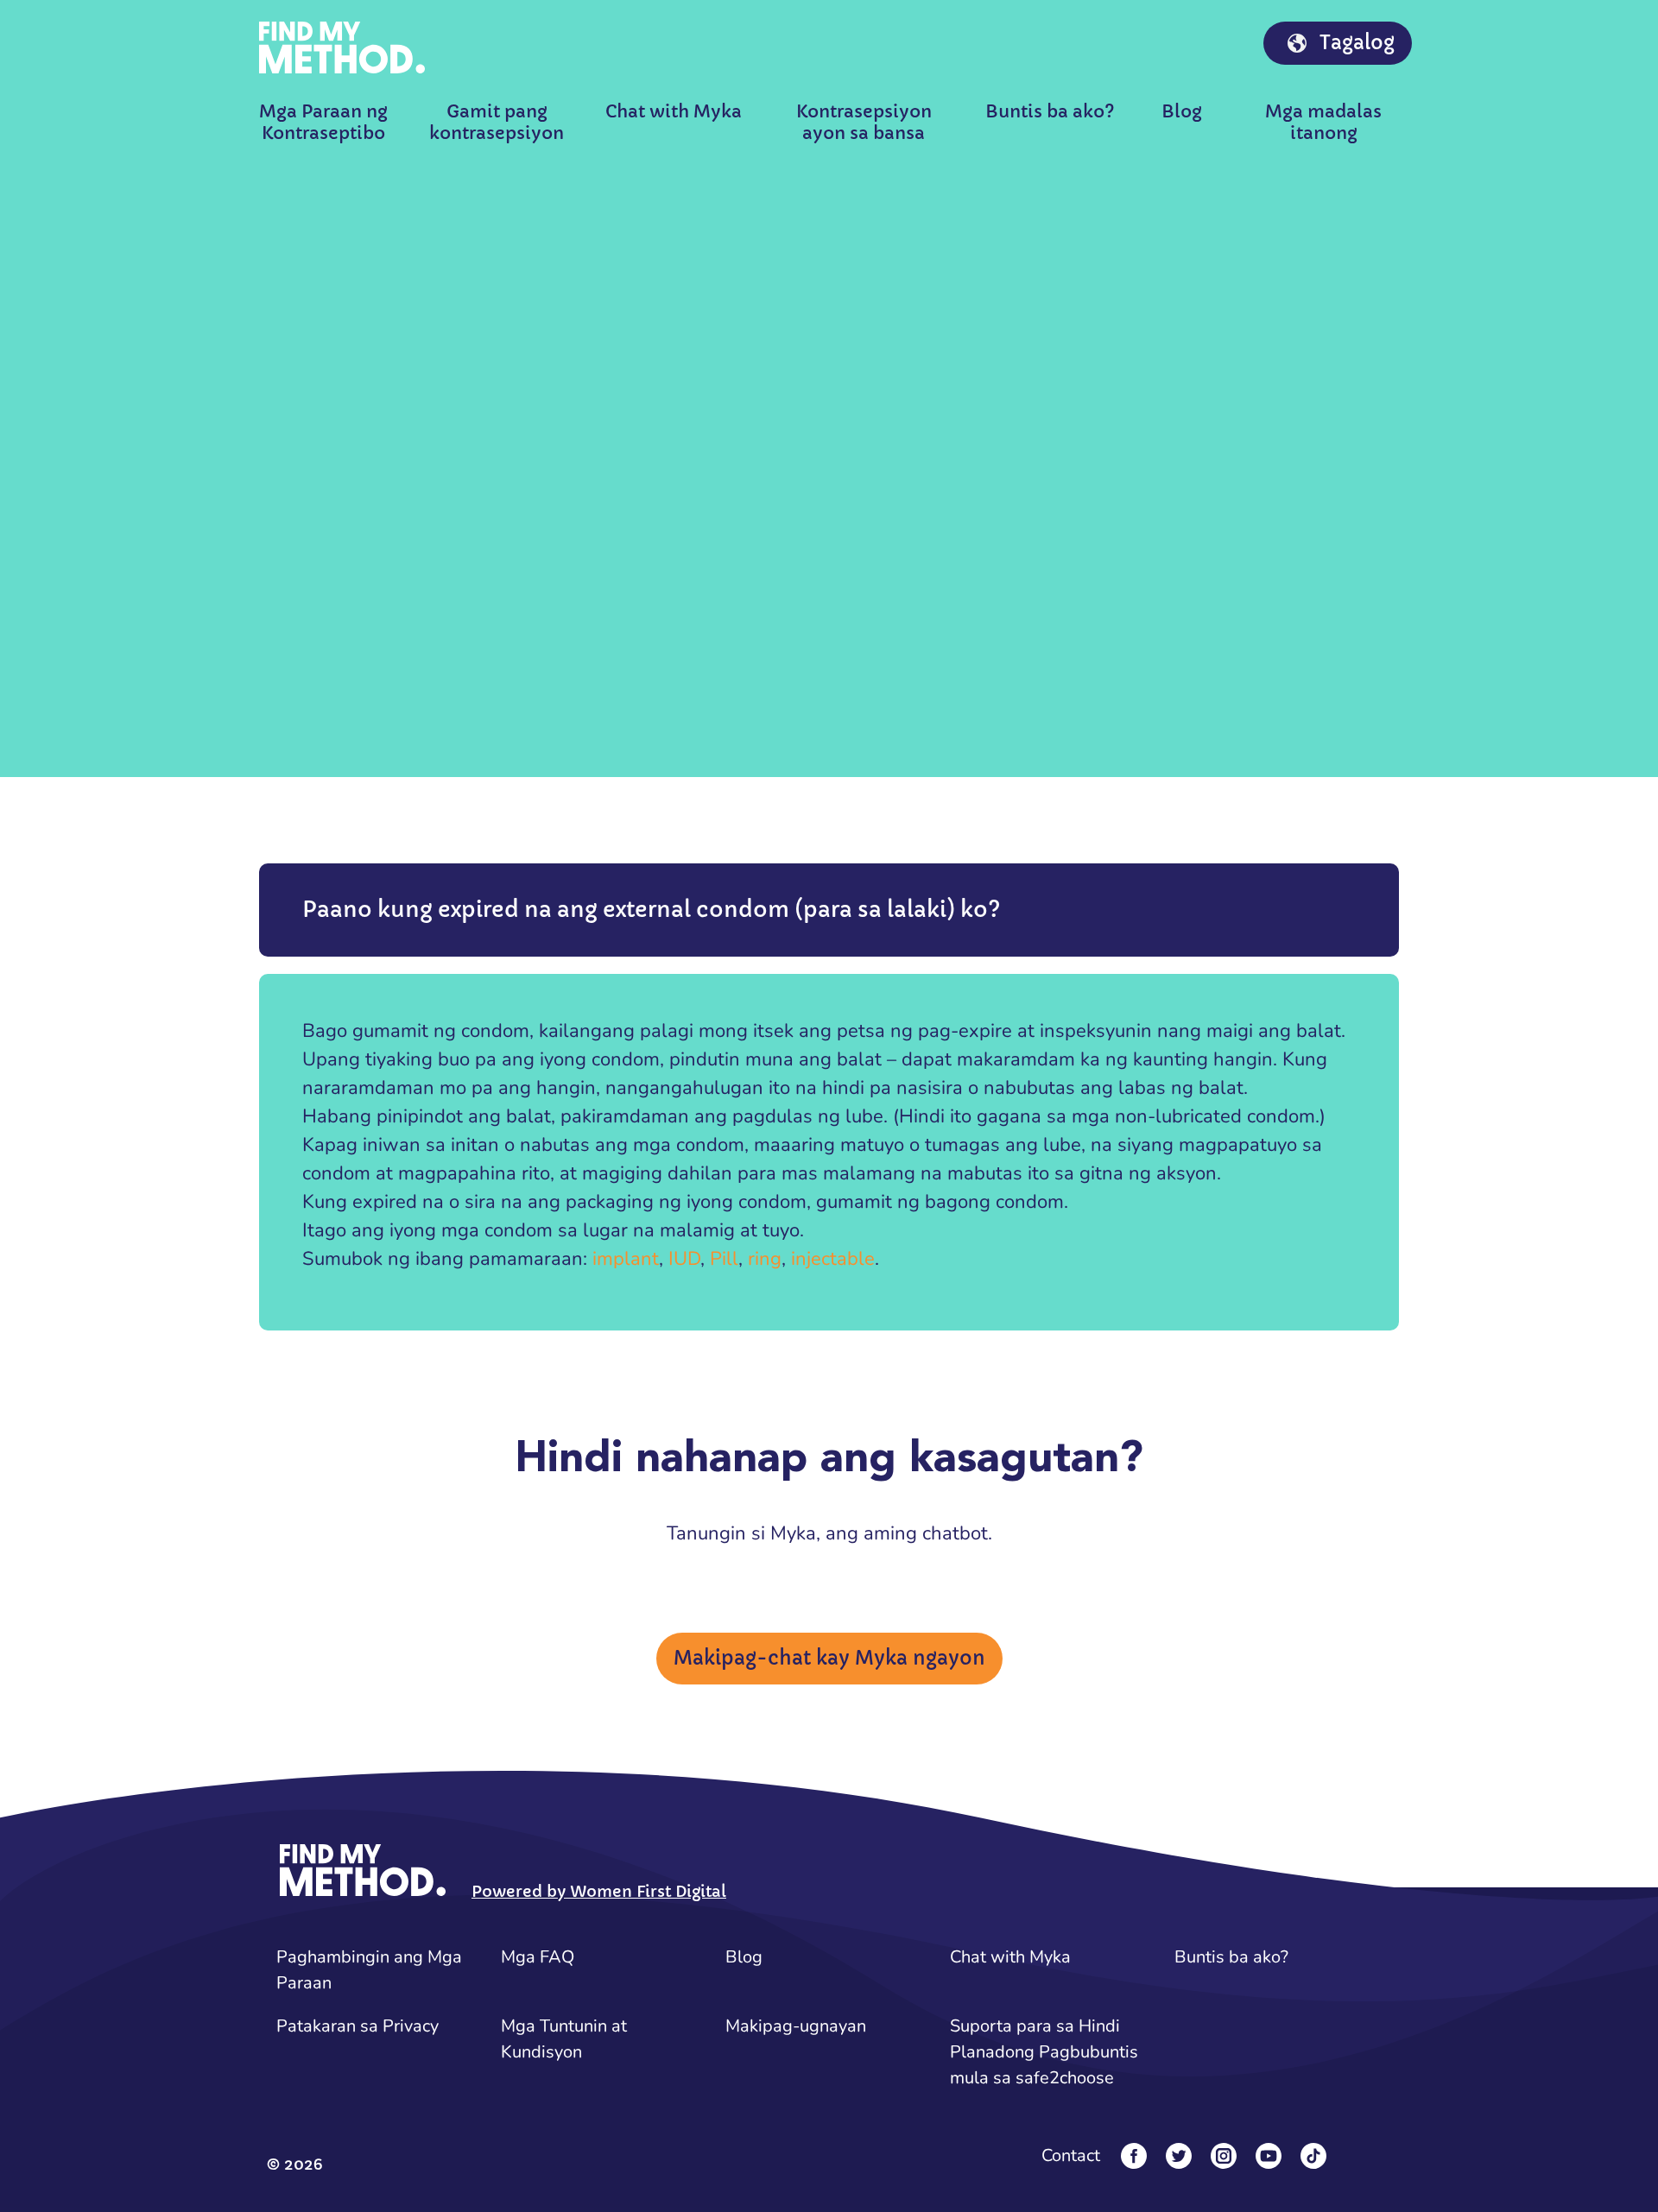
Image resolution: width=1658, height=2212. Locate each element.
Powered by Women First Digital (599, 1891)
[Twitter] (1179, 2156)
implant (626, 1259)
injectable (833, 1259)
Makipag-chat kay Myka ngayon (829, 1658)
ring (765, 1259)
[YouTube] (1269, 2156)
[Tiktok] (1313, 2156)
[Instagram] (1224, 2156)
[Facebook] (1134, 2156)
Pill (724, 1259)
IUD (684, 1259)
